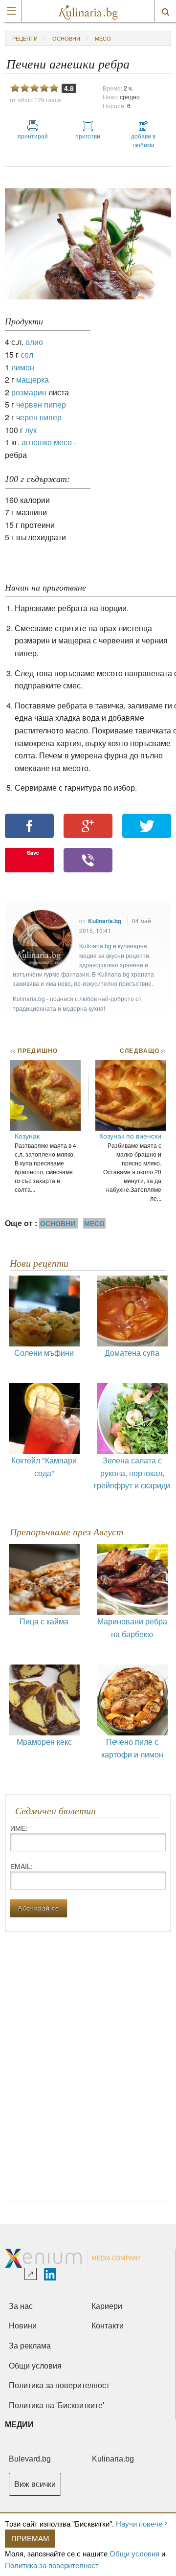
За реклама (30, 2346)
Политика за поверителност (52, 2565)
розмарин (29, 392)
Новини (23, 2326)
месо (103, 38)
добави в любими (143, 140)
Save (33, 853)
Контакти (108, 2326)
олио (34, 342)
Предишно (34, 1050)
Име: (19, 1828)
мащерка (33, 379)
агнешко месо (47, 442)
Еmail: (22, 1866)
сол (27, 354)
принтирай (33, 136)
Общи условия (134, 2553)
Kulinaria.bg (105, 921)
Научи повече (139, 2523)
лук (31, 430)
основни (66, 38)
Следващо (143, 1050)
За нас (21, 2306)
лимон (23, 367)
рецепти (25, 38)
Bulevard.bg (30, 2459)
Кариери (107, 2306)
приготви (88, 136)
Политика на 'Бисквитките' (56, 2405)
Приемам (30, 2538)
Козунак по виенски (130, 1136)
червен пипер (41, 404)
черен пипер (39, 417)
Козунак (27, 1136)
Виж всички (35, 2484)
